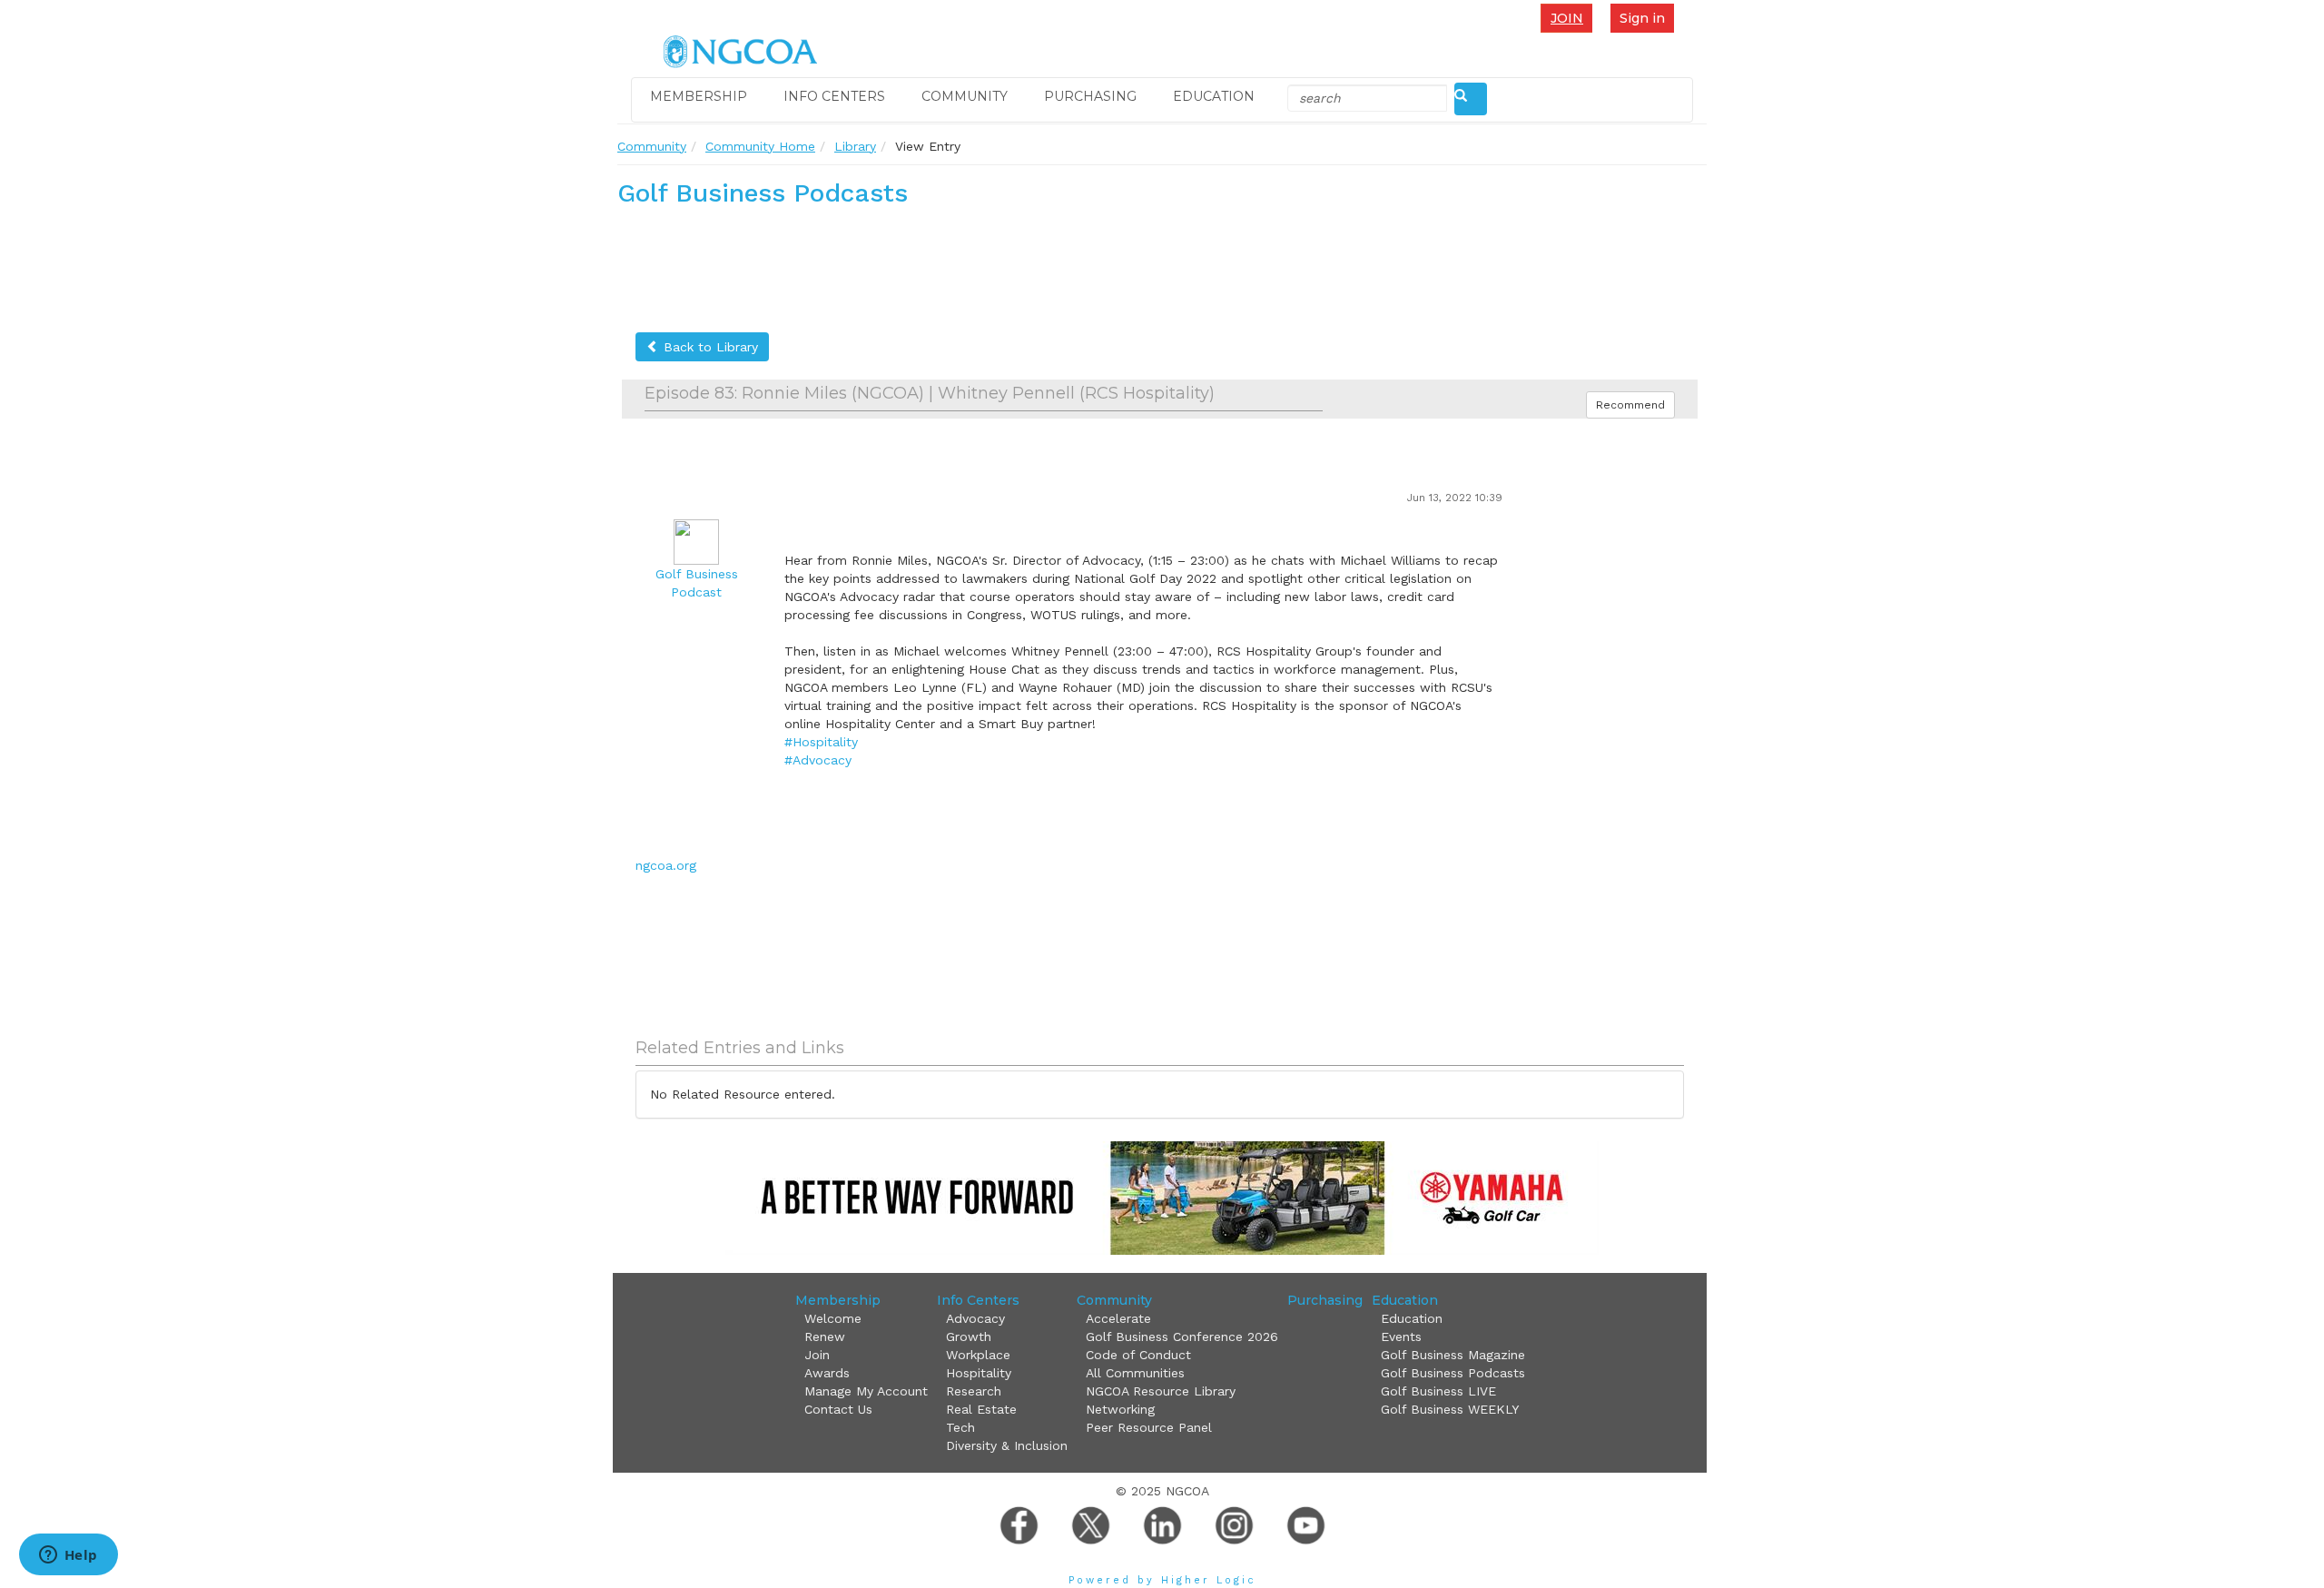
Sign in (1642, 18)
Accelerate (1118, 1318)
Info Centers (834, 96)
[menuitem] (1571, 18)
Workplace (978, 1355)
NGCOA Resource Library (1161, 1391)
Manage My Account (866, 1391)
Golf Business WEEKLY (1450, 1409)
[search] (1471, 99)
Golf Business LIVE (1438, 1391)
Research (974, 1391)
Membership (699, 96)
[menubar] (1571, 18)
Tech (960, 1427)
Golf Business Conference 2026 (1182, 1336)
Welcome (833, 1318)
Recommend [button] (1630, 405)
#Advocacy (818, 760)
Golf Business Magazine (1453, 1355)
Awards (827, 1373)
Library (855, 146)
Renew (825, 1336)
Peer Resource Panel (1149, 1427)
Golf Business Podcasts (1453, 1373)
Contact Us (838, 1409)
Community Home (760, 146)
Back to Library (709, 347)
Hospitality (979, 1373)
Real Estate (981, 1409)
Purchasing (1090, 96)
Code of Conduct (1138, 1355)
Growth (969, 1336)
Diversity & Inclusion (1007, 1445)
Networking (1120, 1409)
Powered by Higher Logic (1162, 1580)
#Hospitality (821, 742)
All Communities (1135, 1373)
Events (1401, 1336)
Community (965, 96)
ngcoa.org (666, 865)
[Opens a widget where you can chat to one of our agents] (68, 1556)
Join (1567, 18)
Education (1214, 96)
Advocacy (975, 1318)
